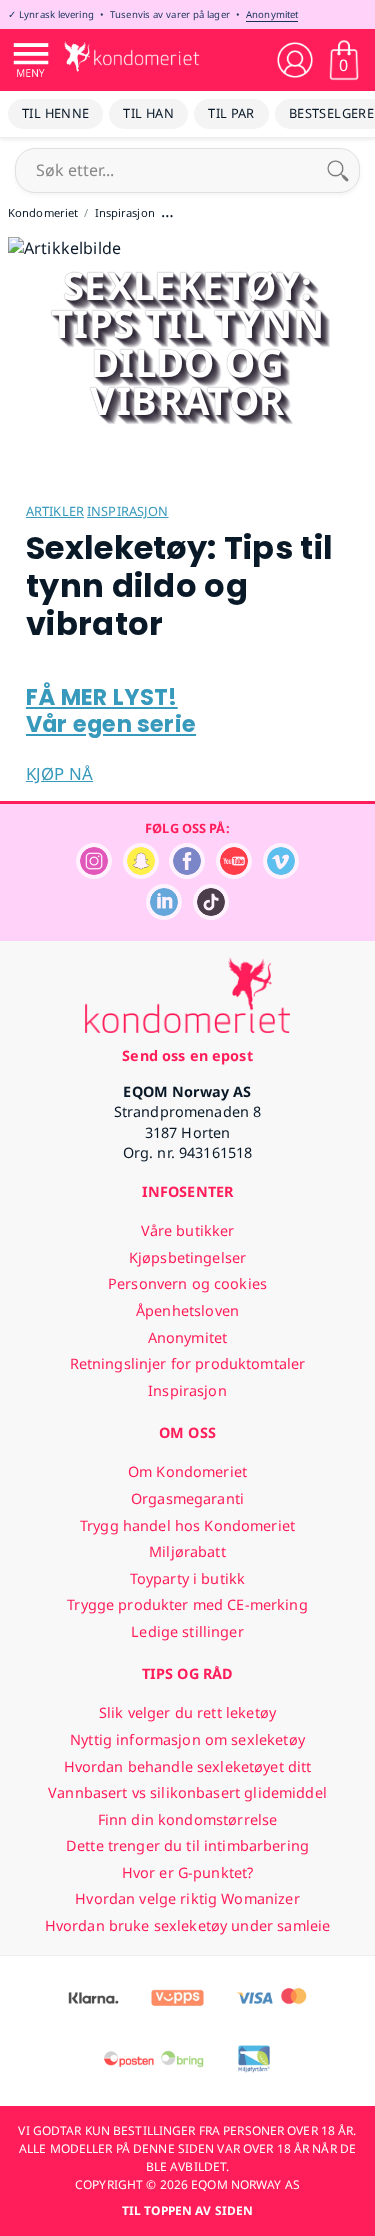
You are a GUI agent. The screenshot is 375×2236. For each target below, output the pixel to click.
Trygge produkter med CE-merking (187, 1604)
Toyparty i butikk (187, 1578)
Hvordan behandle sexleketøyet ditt (188, 1766)
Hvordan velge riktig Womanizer (187, 1898)
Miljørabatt (187, 1551)
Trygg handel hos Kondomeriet (187, 1525)
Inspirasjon (127, 511)
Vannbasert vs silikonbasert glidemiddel (187, 1792)
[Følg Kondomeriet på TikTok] (211, 914)
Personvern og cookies (187, 1283)
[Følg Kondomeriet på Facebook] (187, 873)
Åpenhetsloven (187, 1310)
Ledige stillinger (187, 1631)
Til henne (55, 113)
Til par (231, 113)
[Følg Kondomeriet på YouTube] (234, 873)
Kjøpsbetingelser (187, 1257)
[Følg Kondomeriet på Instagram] (94, 873)
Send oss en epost (187, 1055)
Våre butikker (188, 1230)
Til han (148, 113)
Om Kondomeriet (187, 1471)
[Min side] (295, 60)
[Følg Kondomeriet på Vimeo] (281, 873)
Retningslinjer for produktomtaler (188, 1363)
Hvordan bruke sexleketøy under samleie (187, 1925)
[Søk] (338, 170)
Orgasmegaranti (187, 1498)
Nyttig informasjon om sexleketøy (187, 1739)
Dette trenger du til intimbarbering (187, 1845)
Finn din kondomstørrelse (187, 1819)
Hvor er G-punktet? (188, 1872)
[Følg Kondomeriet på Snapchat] (141, 873)
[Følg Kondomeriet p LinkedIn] (164, 914)
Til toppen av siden (187, 2210)
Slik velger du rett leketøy (187, 1712)
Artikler (55, 511)
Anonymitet (272, 14)
